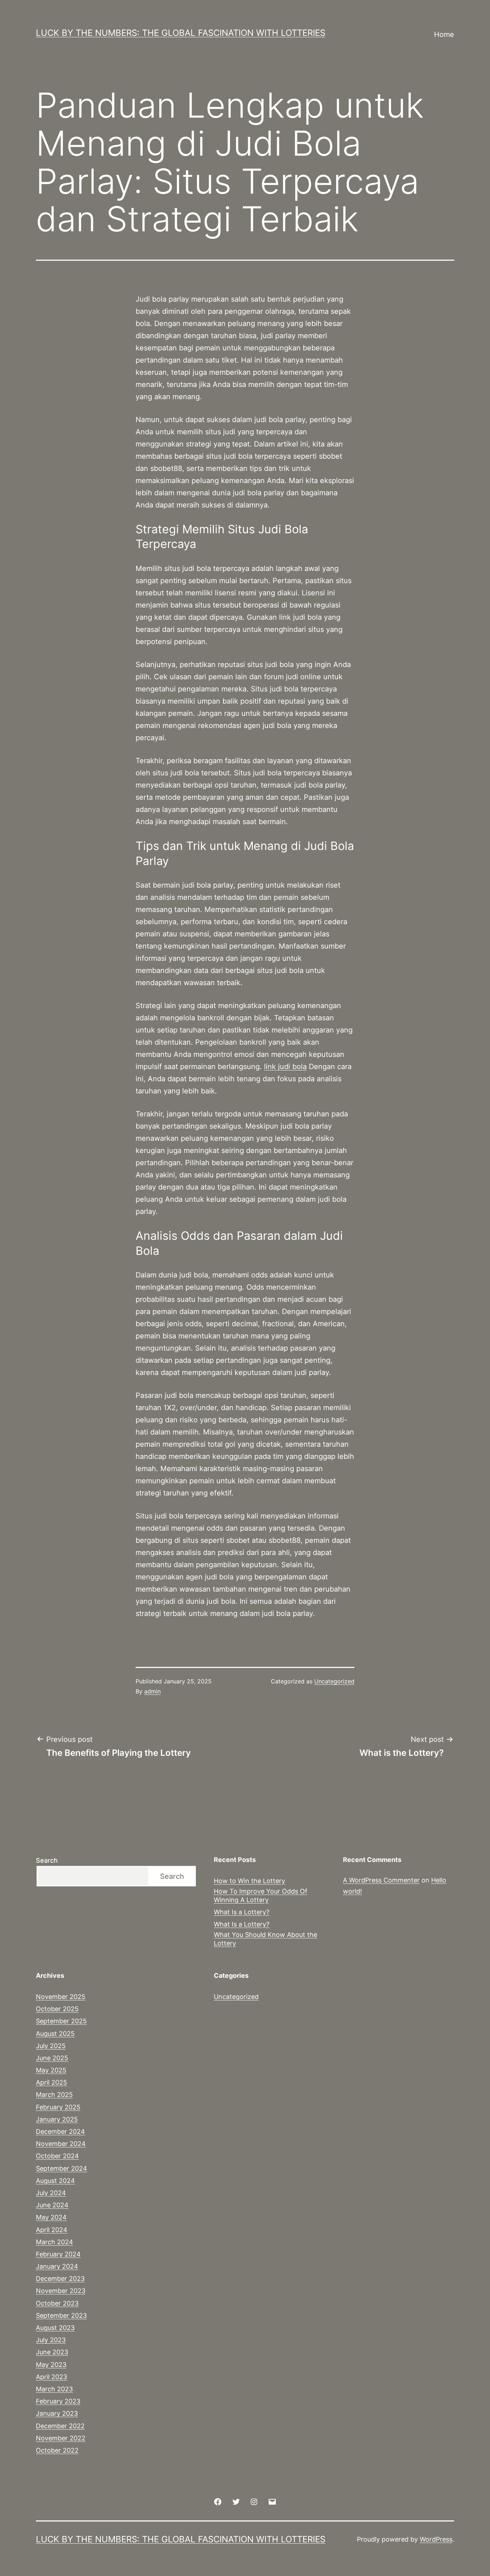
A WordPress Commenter (381, 1880)
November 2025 (61, 1997)
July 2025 (51, 2046)
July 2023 (51, 2340)
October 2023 (57, 2303)
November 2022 (61, 2438)
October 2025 (57, 2009)
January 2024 (57, 2266)
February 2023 (58, 2401)
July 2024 (51, 2193)
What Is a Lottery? (242, 1912)
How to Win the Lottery (249, 1881)
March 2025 (54, 2095)
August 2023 (55, 2328)
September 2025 (61, 2021)
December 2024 (60, 2131)
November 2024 (61, 2144)
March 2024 (55, 2242)
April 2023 (51, 2377)
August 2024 (55, 2181)
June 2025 (52, 2058)
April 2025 (51, 2082)
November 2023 (61, 2291)
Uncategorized (334, 1681)
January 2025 (57, 2119)
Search (47, 1860)
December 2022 (60, 2426)
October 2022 (57, 2450)
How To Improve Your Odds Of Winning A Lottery (261, 1895)
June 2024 (52, 2205)
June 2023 (52, 2352)
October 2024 (57, 2156)
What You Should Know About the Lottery (265, 1939)
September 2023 (61, 2315)
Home (444, 34)
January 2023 (57, 2413)
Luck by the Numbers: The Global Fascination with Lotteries (181, 33)
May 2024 (51, 2217)
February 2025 (58, 2107)
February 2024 (58, 2254)
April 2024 (52, 2230)
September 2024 (62, 2168)
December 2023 (60, 2279)
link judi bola (285, 1067)
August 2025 (55, 2034)
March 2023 (54, 2389)
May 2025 (51, 2070)
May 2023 (51, 2365)
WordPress (436, 2539)
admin (152, 1691)
